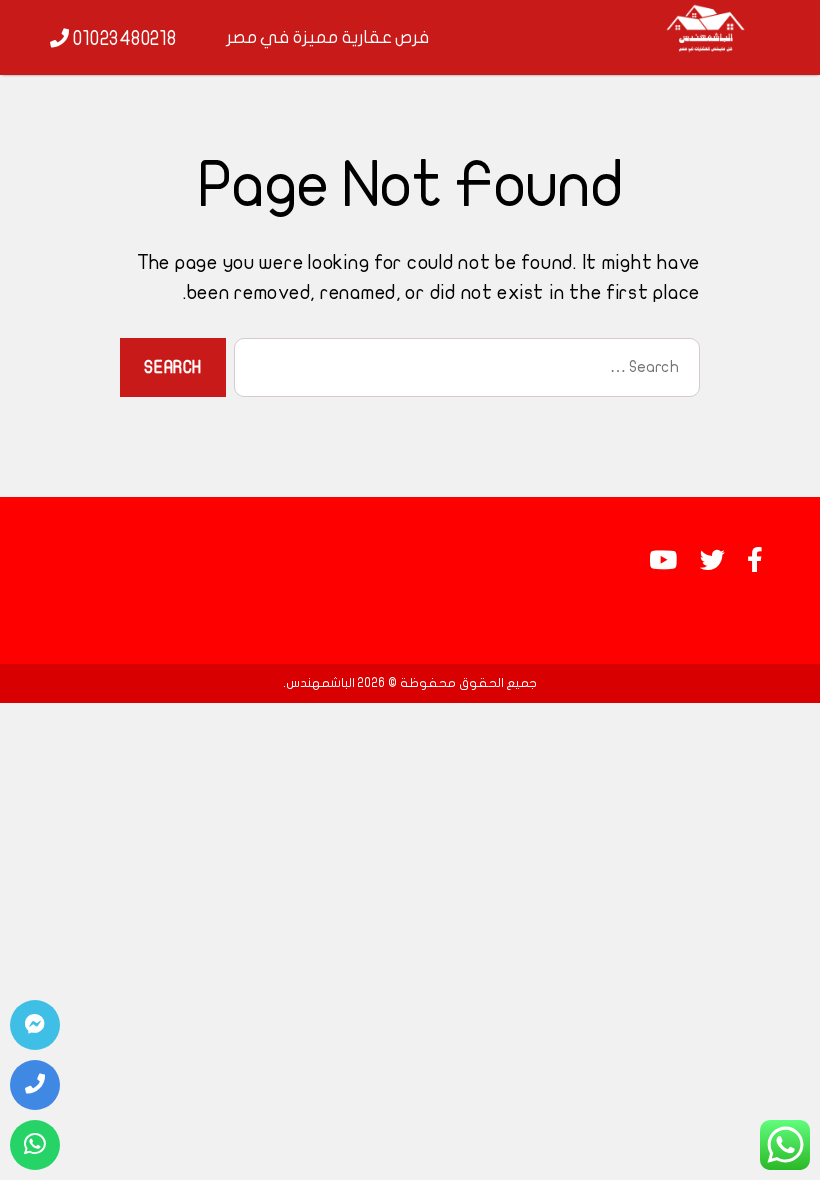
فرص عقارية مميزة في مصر (328, 37)
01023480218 (123, 39)
